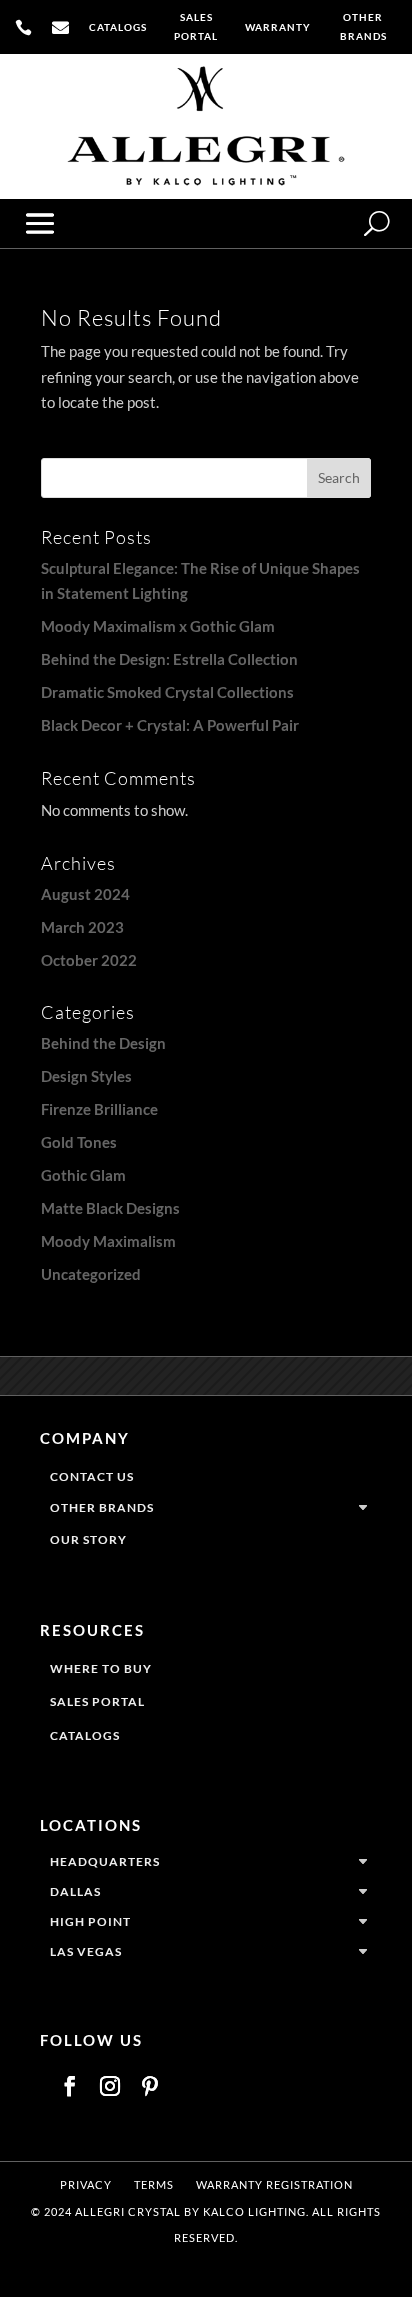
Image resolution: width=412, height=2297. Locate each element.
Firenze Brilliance (99, 1109)
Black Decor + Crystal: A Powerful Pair (170, 725)
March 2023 (82, 927)
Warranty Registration (274, 2184)
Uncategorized (91, 1274)
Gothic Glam (83, 1175)
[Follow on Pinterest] (150, 2086)
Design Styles (86, 1076)
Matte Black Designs (110, 1208)
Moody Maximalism (108, 1241)
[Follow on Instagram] (110, 2086)
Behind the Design (103, 1043)
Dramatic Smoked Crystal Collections (167, 692)
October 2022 (89, 960)
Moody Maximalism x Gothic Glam (158, 626)
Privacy (86, 2184)
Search (339, 477)
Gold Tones (79, 1142)
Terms (154, 2184)
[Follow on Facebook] (70, 2086)
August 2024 (85, 894)
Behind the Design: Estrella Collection (169, 659)
